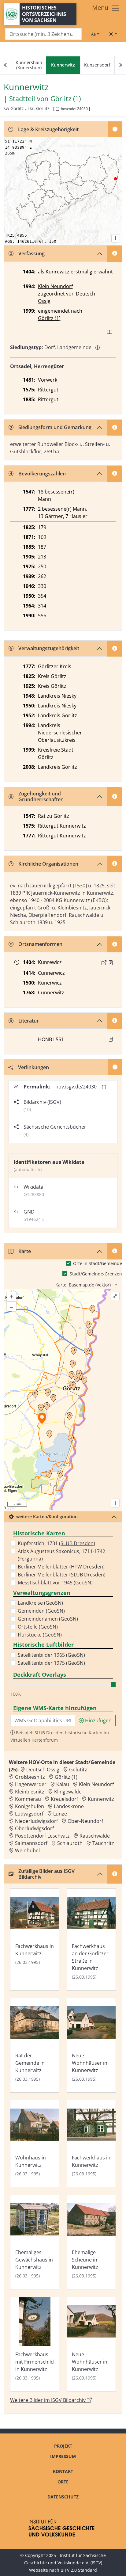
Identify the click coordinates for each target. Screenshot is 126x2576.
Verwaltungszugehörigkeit (49, 648)
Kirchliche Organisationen (48, 864)
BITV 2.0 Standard (79, 2570)
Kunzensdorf (97, 65)
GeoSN (83, 1583)
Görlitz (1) (66, 99)
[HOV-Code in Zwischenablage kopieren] (57, 109)
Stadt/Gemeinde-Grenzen (96, 1274)
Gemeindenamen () (48, 1619)
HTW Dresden (87, 1567)
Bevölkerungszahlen (42, 474)
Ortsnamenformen (40, 944)
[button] (111, 963)
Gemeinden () (41, 1611)
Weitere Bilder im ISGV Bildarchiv (48, 2400)
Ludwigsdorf (29, 1814)
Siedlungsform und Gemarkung (55, 427)
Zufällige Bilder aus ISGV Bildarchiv (46, 1874)
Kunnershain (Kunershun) (29, 65)
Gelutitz (78, 1770)
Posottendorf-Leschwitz (42, 1836)
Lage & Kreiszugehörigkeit (48, 129)
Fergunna (30, 1559)
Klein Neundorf (55, 286)
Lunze (60, 1814)
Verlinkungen (33, 1067)
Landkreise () (40, 1603)
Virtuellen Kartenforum (34, 1740)
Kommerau (28, 1799)
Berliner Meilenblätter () (61, 1567)
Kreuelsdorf (64, 1799)
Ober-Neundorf (85, 1821)
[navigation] (63, 65)
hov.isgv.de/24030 (76, 1087)
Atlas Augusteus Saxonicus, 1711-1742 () (61, 1555)
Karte (25, 1251)
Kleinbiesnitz (30, 1792)
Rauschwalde (95, 1836)
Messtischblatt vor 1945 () (55, 1583)
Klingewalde (68, 1792)
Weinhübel (27, 1850)
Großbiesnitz (30, 1777)
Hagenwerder (31, 1784)
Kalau (63, 1784)
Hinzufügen (98, 1721)
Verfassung (31, 253)
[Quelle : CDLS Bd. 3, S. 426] (111, 963)
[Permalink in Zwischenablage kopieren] (104, 1087)
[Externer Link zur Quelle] (104, 963)
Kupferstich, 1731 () (56, 1543)
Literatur (29, 1021)
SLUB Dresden (77, 1543)
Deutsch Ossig (43, 1770)
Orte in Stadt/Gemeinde (98, 1263)
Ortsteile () (38, 1627)
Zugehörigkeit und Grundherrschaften (41, 796)
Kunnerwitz (101, 1799)
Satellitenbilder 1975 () (51, 1663)
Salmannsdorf (31, 1843)
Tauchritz (103, 1843)
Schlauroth (70, 1843)
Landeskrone (69, 1806)
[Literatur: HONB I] (111, 1039)
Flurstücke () (40, 1635)
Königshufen (30, 1806)
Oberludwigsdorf (34, 1828)
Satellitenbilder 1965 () (51, 1655)
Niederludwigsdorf (36, 1821)
